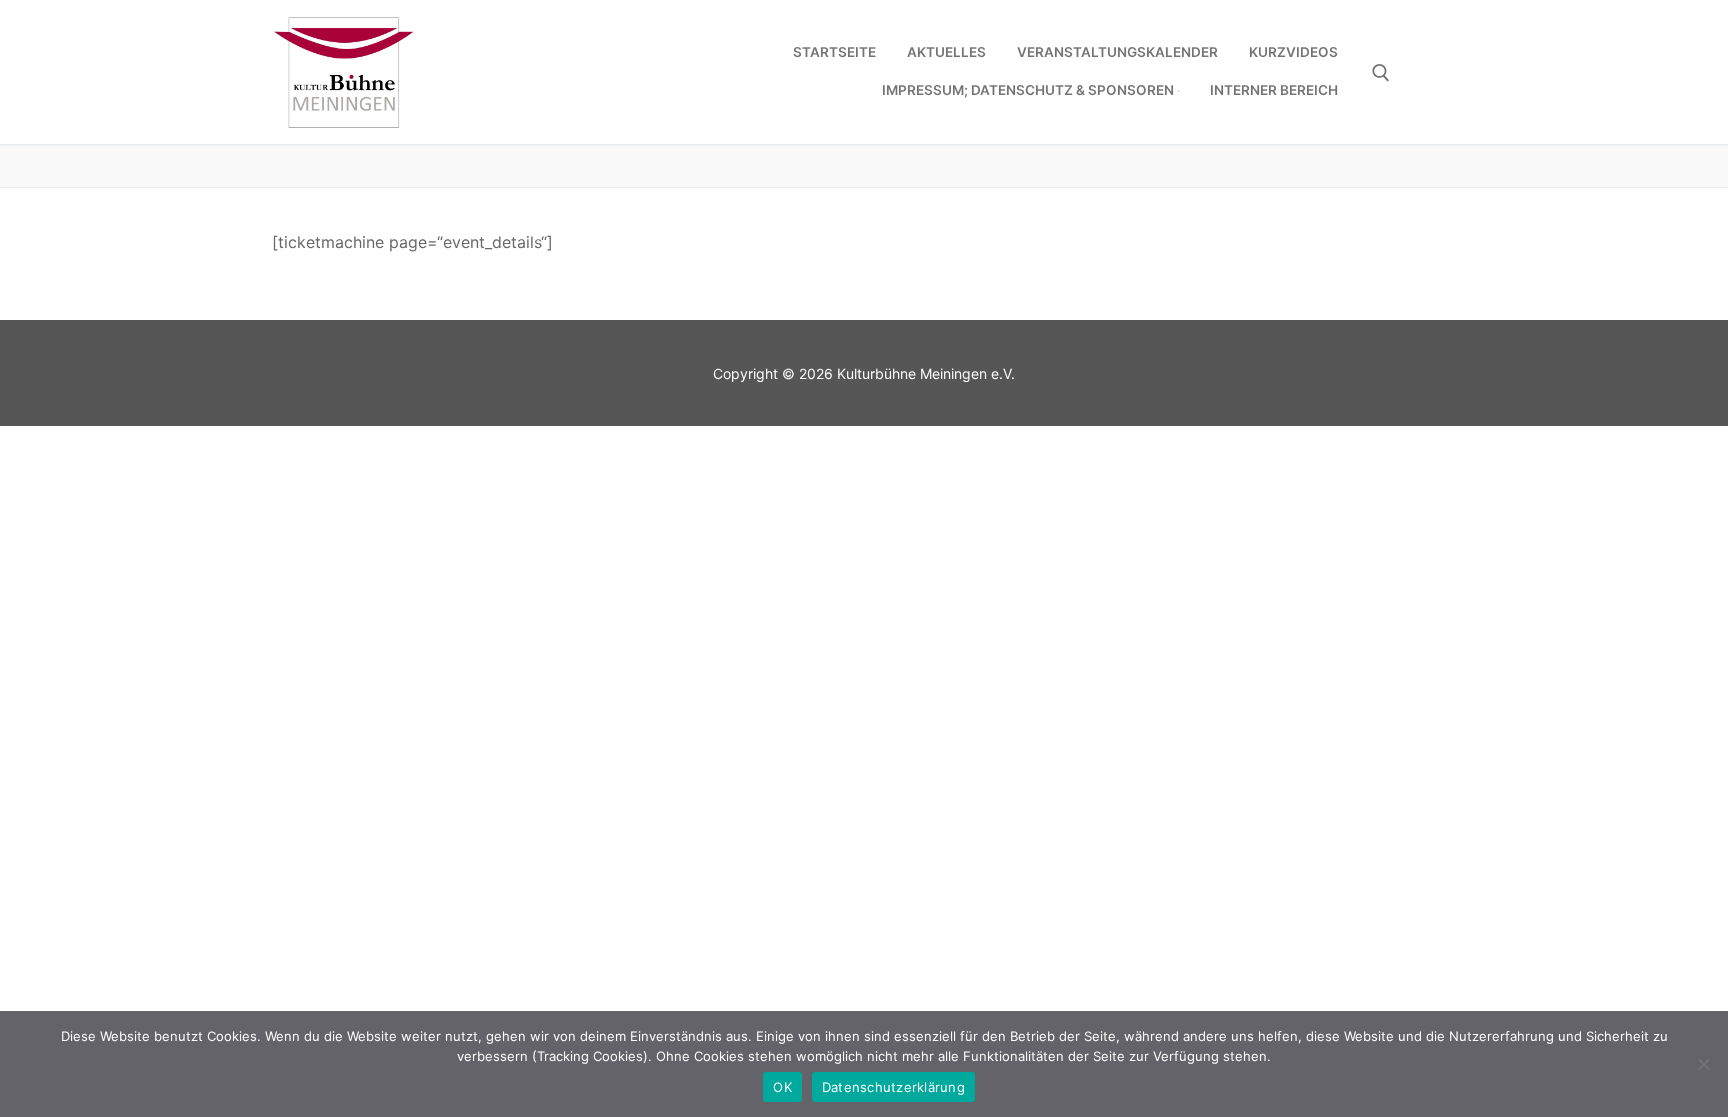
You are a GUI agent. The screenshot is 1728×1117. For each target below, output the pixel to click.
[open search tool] (1381, 73)
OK (782, 1087)
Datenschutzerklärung (893, 1087)
